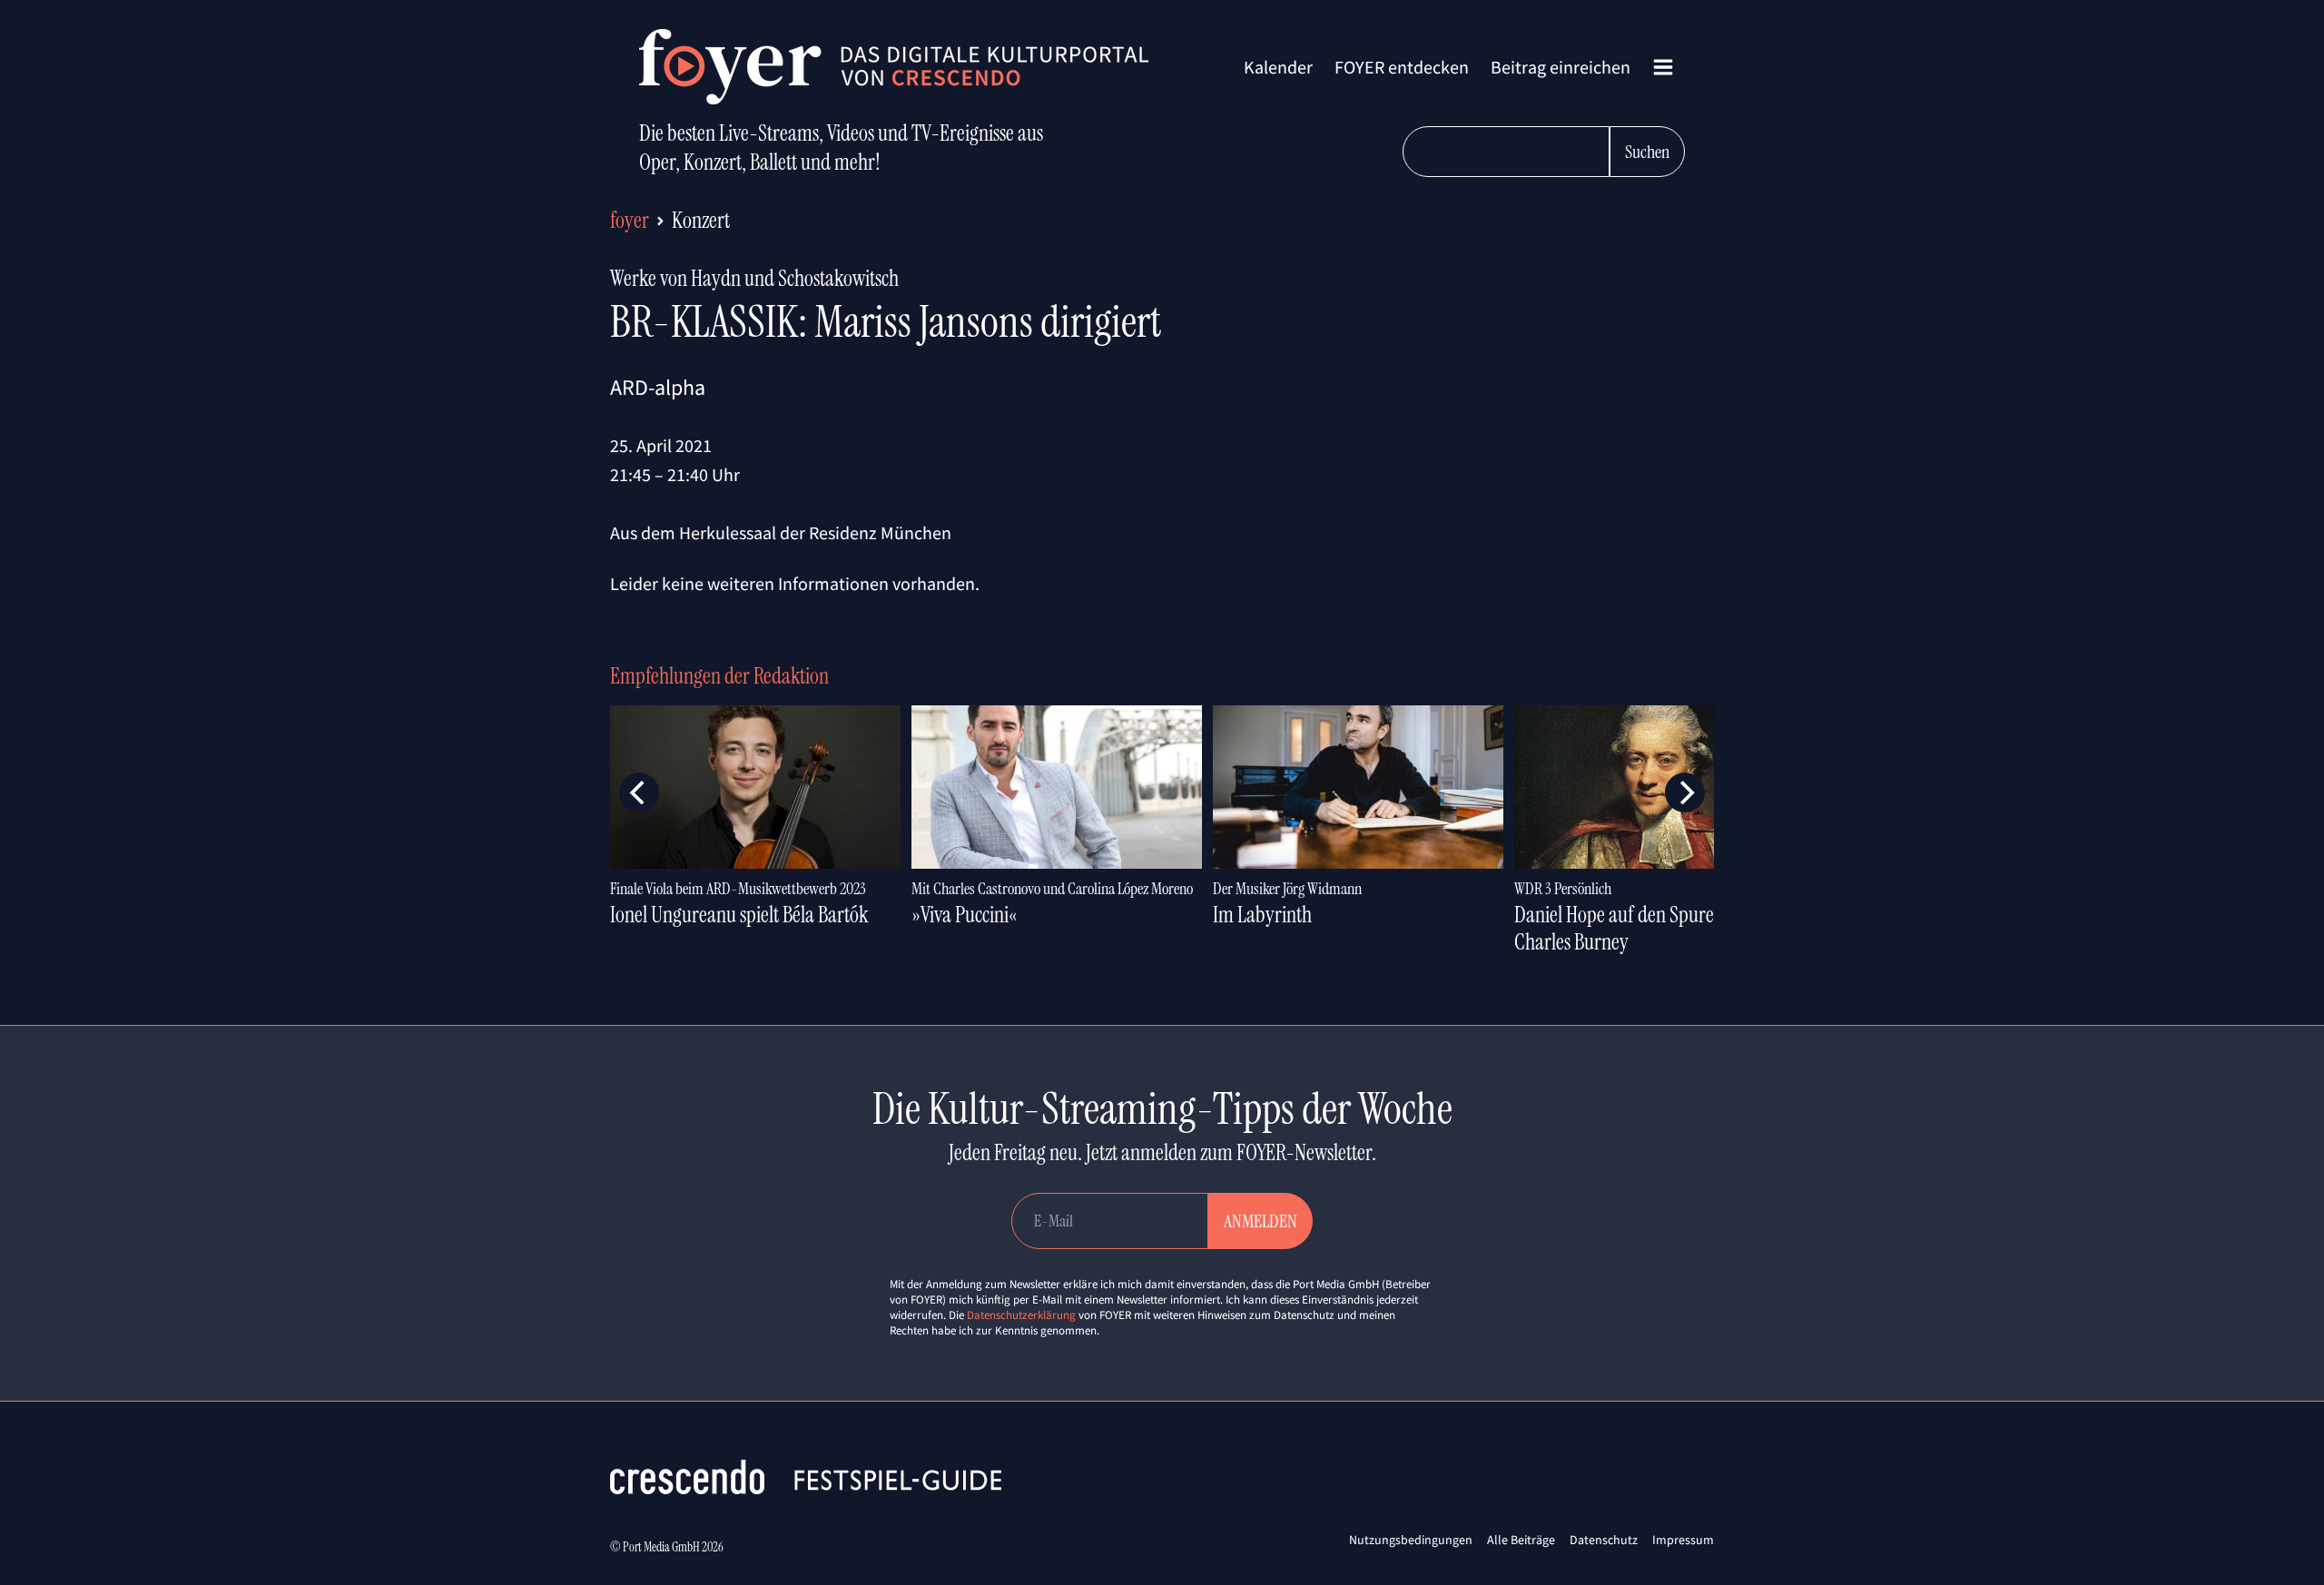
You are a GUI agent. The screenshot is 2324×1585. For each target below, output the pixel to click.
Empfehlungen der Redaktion (719, 676)
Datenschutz (1604, 1540)
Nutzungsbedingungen (1411, 1540)
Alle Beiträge (1521, 1540)
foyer (630, 220)
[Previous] (639, 792)
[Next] (1685, 792)
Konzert (701, 220)
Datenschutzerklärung (1021, 1315)
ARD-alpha (658, 387)
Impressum (1683, 1540)
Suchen (1647, 152)
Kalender (1278, 67)
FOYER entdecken (1402, 67)
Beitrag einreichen (1561, 67)
